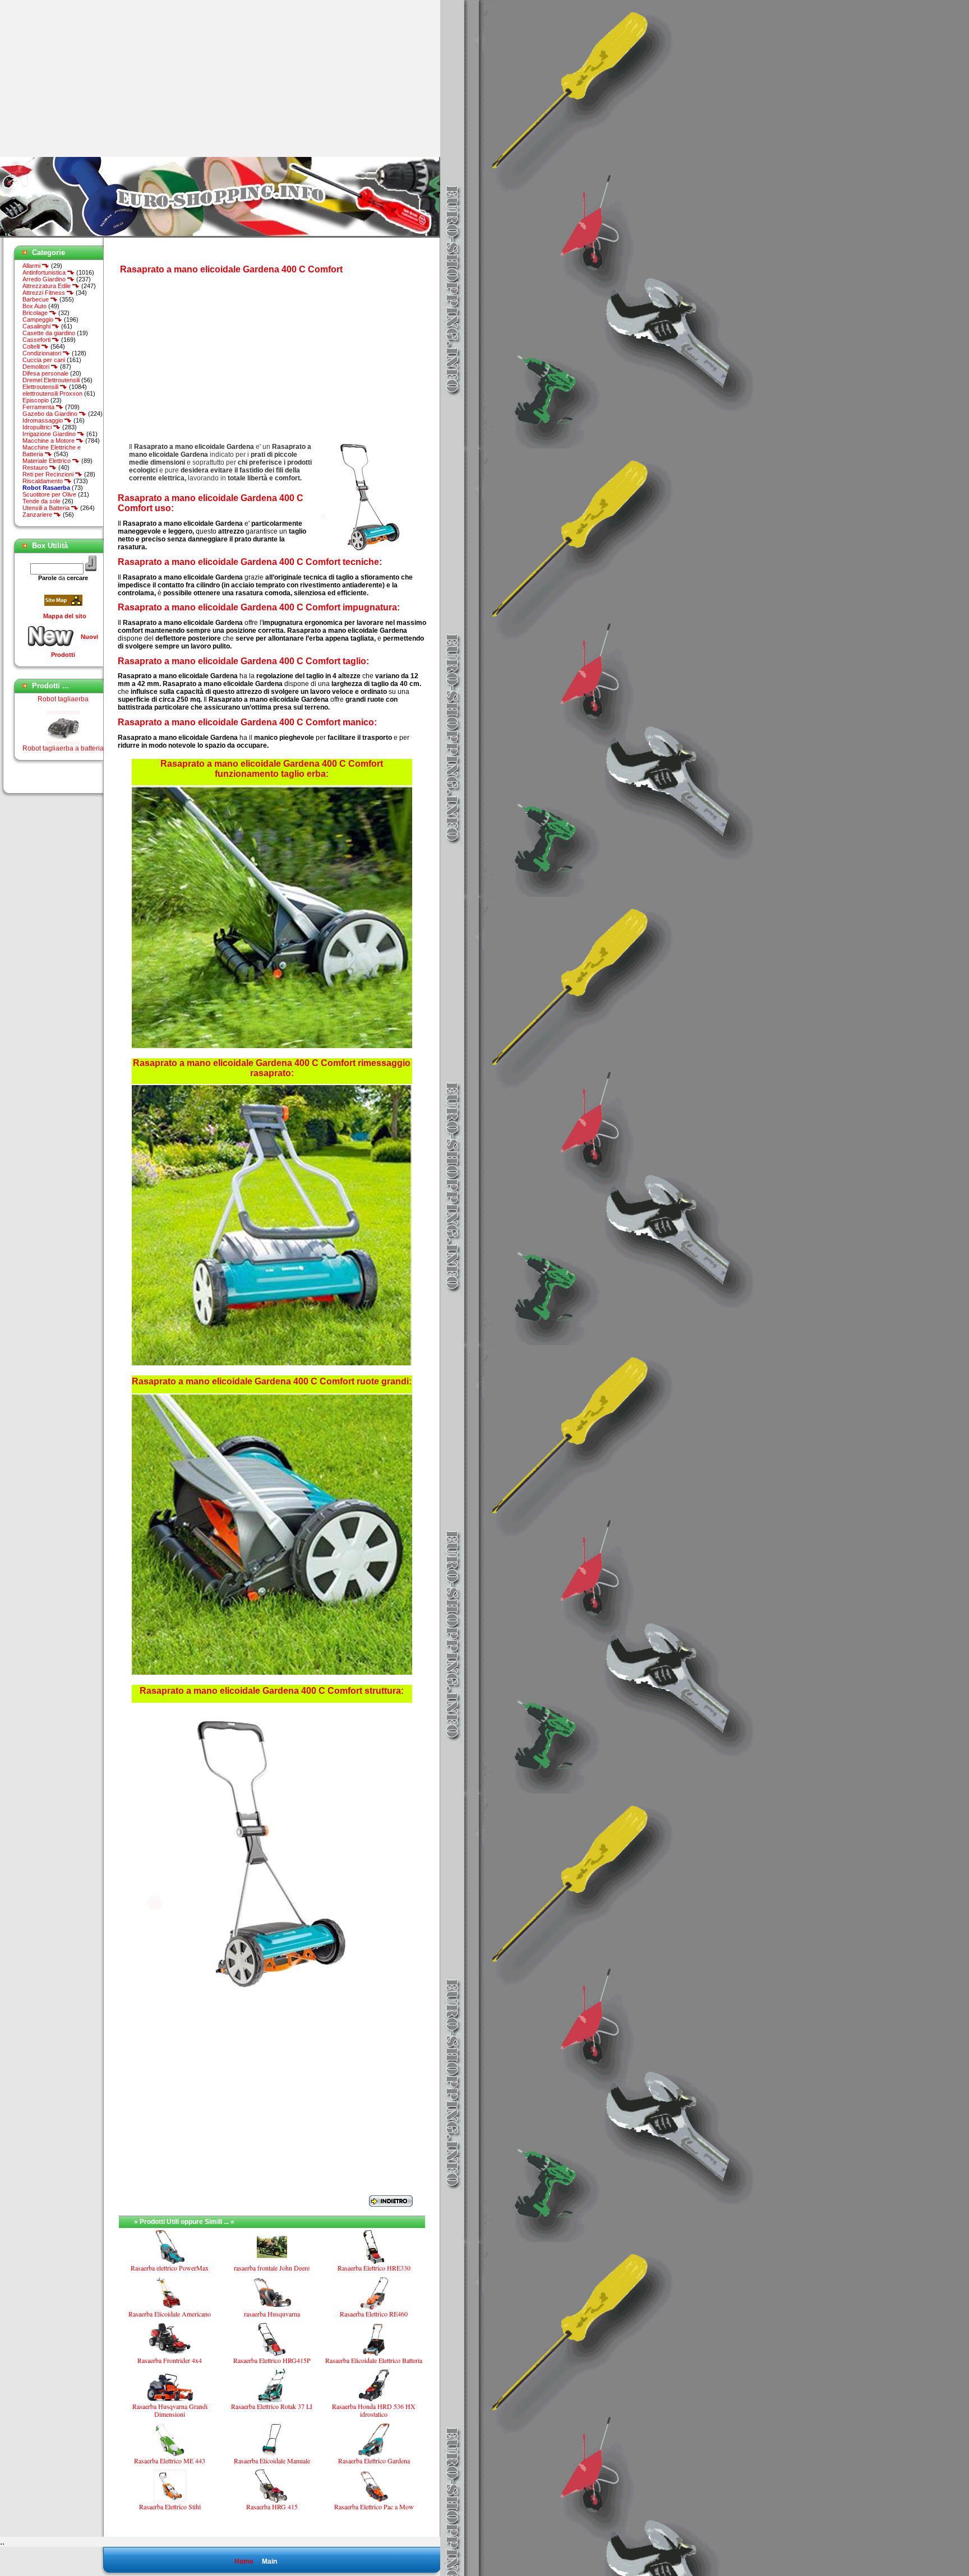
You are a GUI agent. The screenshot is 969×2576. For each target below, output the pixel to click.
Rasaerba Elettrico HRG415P (272, 2360)
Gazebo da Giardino (51, 414)
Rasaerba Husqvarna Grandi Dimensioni (170, 2410)
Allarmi (32, 266)
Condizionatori (43, 353)
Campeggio (39, 319)
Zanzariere (38, 515)
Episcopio (36, 400)
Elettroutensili (41, 387)
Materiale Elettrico (47, 461)
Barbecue (36, 299)
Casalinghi (37, 326)
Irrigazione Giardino (50, 434)
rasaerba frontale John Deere (272, 2268)
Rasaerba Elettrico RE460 (374, 2314)
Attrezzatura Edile (47, 286)
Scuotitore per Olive (49, 494)
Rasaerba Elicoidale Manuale (272, 2461)
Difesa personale (45, 373)
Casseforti (37, 340)
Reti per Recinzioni (49, 474)
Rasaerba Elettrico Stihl (170, 2506)
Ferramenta (39, 407)
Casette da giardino (49, 333)
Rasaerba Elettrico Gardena (374, 2461)
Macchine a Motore (49, 441)
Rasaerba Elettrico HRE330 (374, 2268)
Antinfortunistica (45, 272)
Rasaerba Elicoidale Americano (170, 2314)
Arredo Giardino (45, 279)
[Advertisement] (94, 78)
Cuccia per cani (44, 360)
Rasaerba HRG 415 (272, 2506)
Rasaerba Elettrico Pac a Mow (374, 2506)
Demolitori (37, 367)
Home (244, 2561)
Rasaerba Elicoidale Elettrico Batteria (374, 2360)
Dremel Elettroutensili (51, 380)
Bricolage (36, 313)
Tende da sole (41, 501)
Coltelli (32, 346)
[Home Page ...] (220, 235)
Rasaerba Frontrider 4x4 (170, 2360)
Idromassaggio (43, 420)
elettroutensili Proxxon (52, 393)
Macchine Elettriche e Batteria (52, 451)
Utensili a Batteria (47, 508)
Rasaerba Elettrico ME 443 (170, 2461)
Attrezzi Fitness (45, 293)
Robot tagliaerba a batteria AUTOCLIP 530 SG (63, 726)
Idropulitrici (38, 427)
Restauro (36, 467)
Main (269, 2561)
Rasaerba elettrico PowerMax (170, 2268)
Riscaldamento (43, 481)
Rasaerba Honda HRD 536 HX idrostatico (374, 2410)
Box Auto (34, 306)
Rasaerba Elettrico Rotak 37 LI (272, 2406)
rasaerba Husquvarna (272, 2314)
